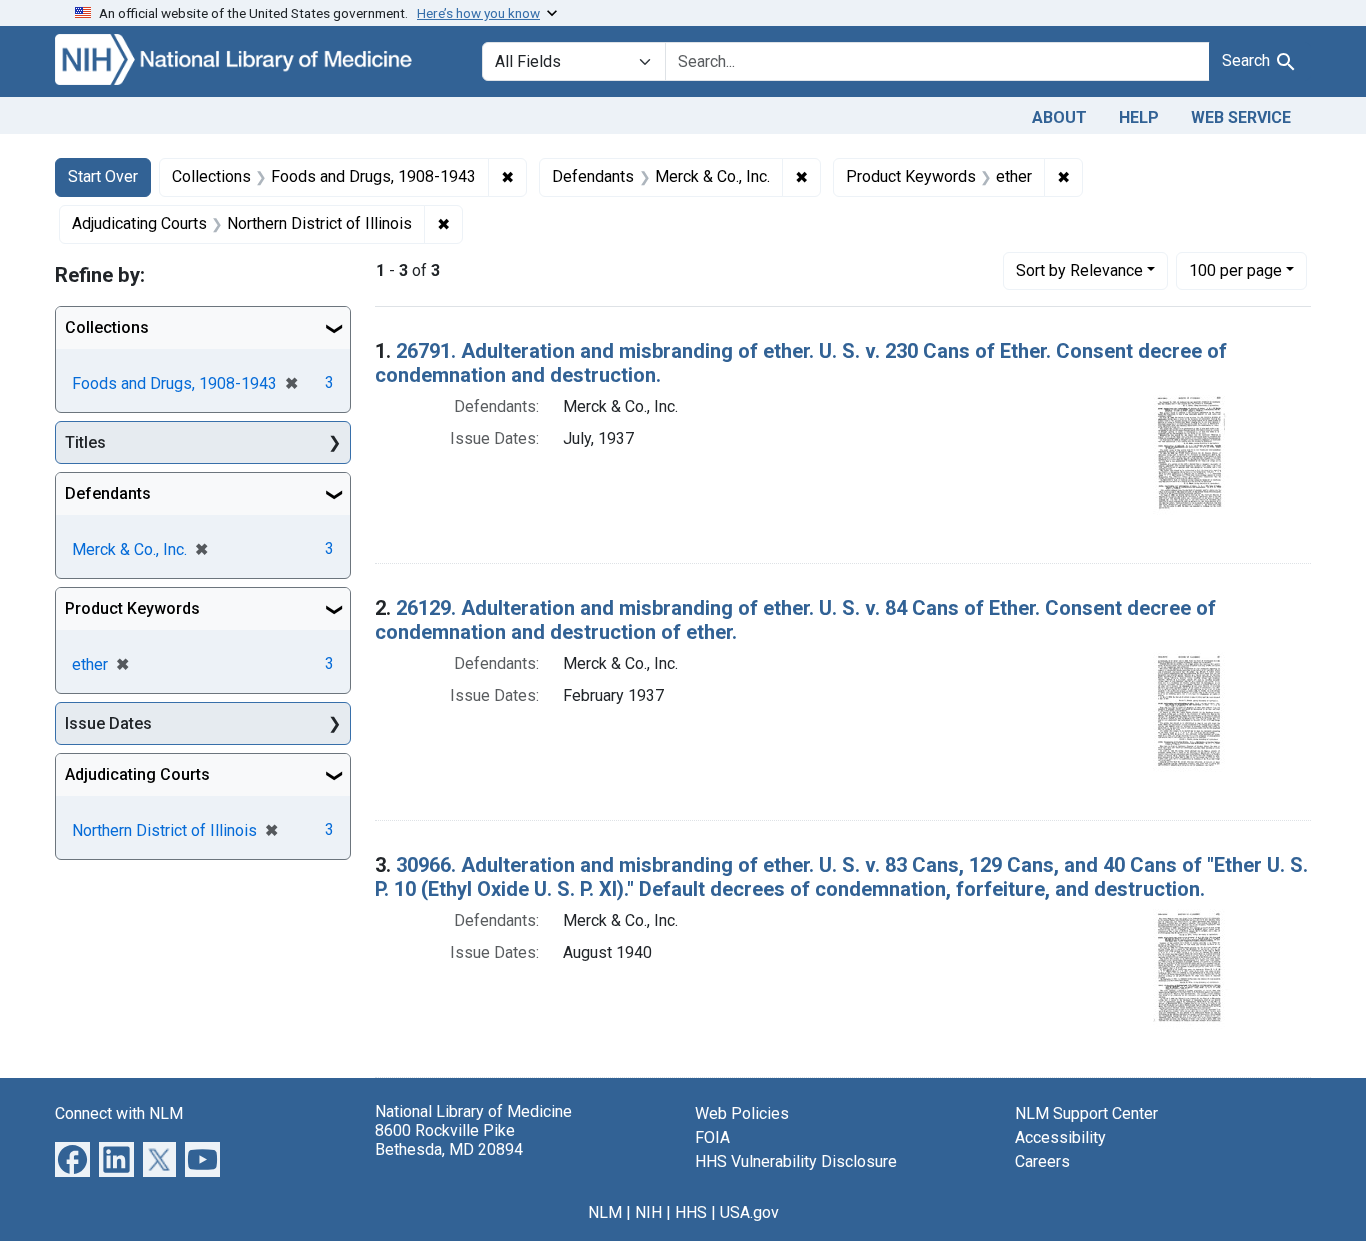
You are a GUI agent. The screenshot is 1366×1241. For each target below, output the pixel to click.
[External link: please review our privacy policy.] (72, 1157)
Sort (1079, 270)
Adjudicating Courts (137, 774)
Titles (85, 442)
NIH (648, 1212)
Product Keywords (132, 608)
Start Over (103, 176)
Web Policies (742, 1113)
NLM (605, 1212)
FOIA (712, 1137)
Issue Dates (108, 723)
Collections (107, 327)
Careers (1042, 1161)
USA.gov (749, 1212)
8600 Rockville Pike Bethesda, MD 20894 (449, 1140)
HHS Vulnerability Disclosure (796, 1161)
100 (1235, 270)
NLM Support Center (1086, 1113)
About (1059, 117)
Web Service (1241, 117)
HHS (691, 1212)
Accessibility (1060, 1137)
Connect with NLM (119, 1113)
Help (1139, 117)
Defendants (108, 493)
